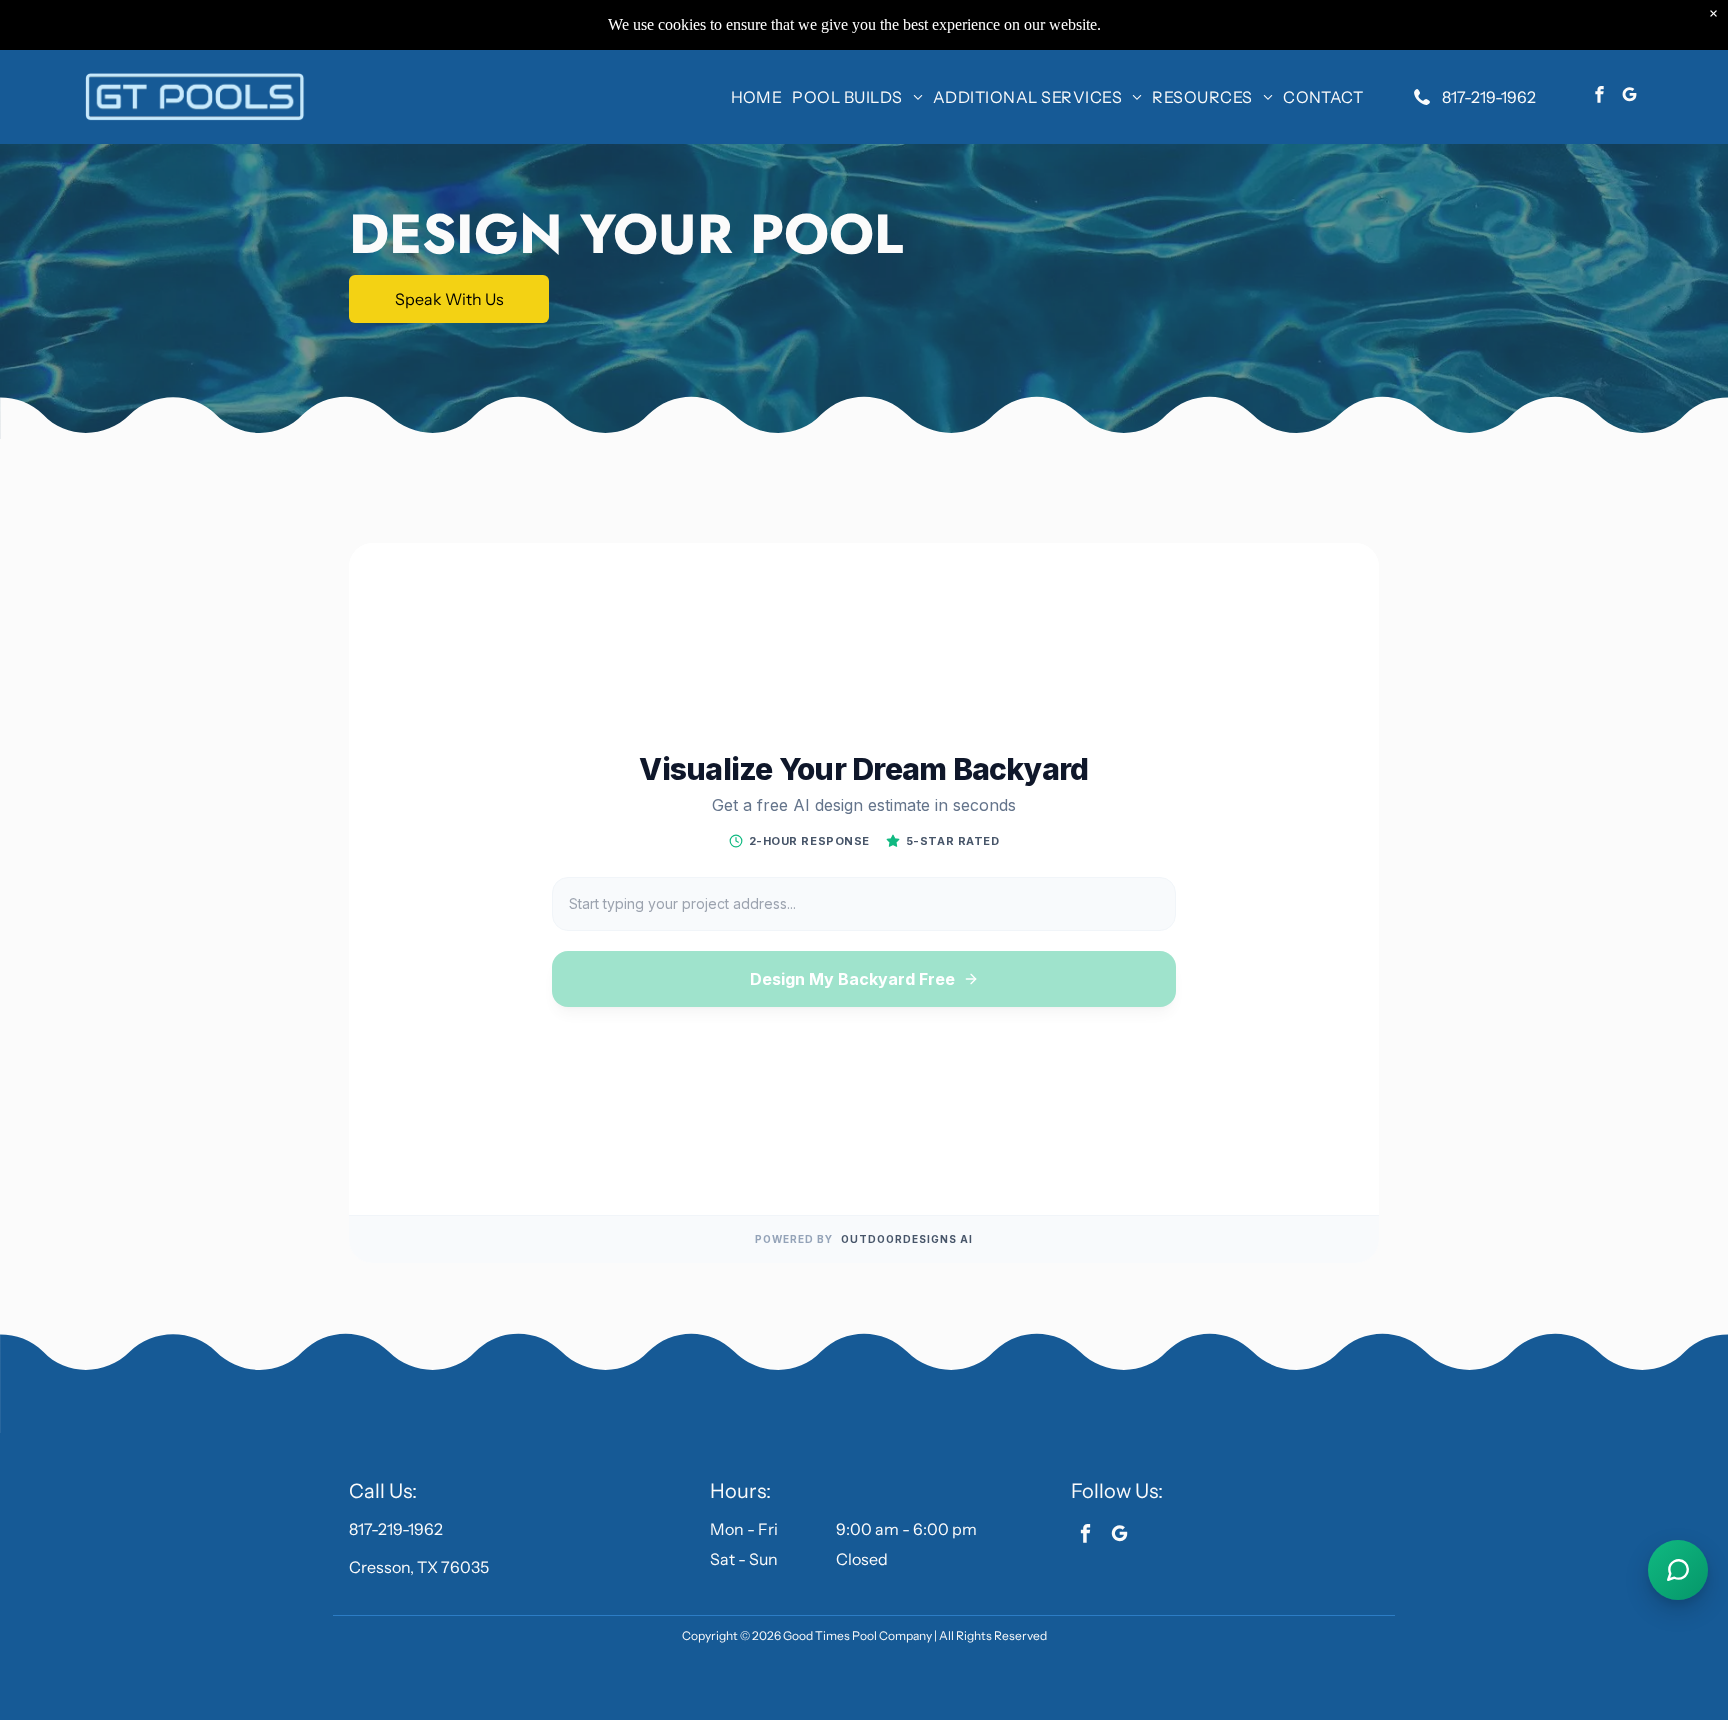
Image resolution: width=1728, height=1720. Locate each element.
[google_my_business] (1629, 97)
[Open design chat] (1678, 1570)
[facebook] (1599, 97)
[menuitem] (757, 97)
